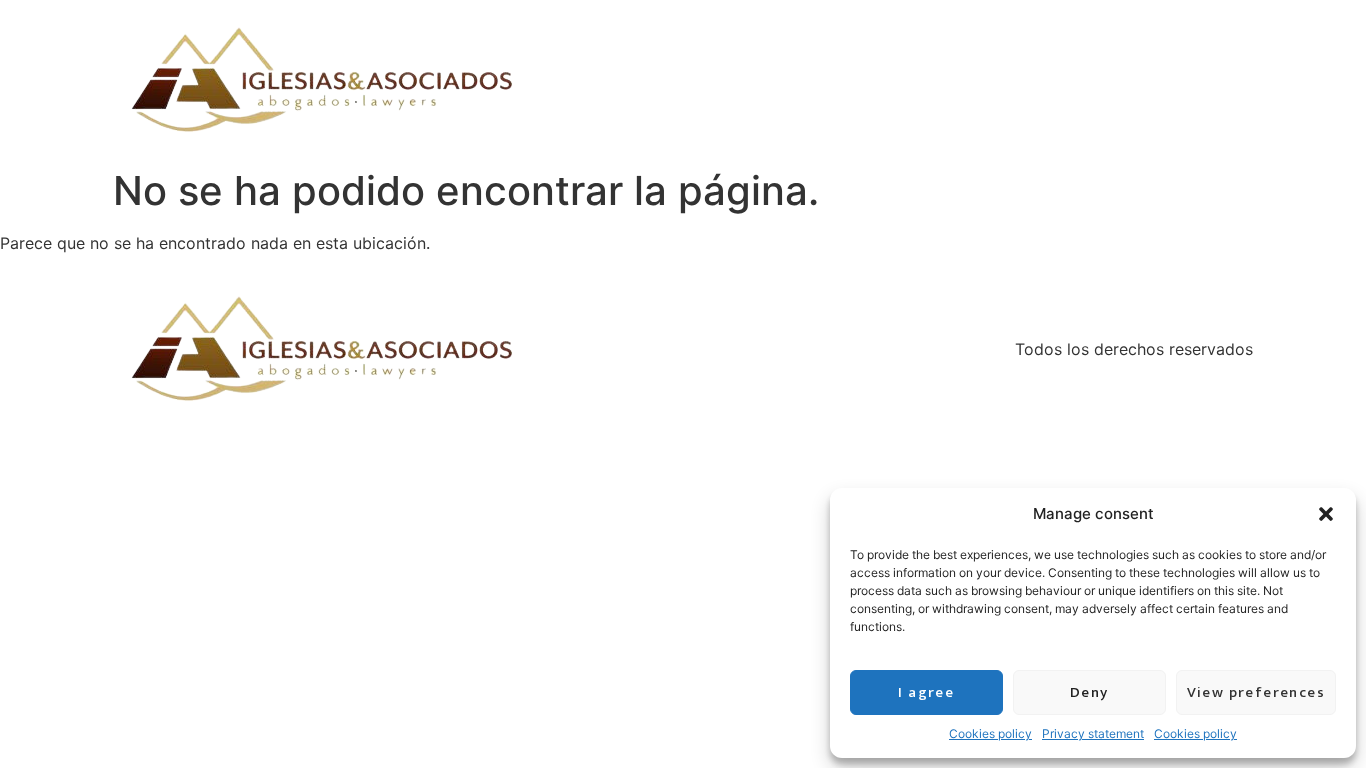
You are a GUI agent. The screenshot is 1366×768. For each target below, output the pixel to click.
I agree (926, 692)
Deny (1089, 692)
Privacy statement (1093, 733)
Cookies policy (990, 733)
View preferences (1256, 692)
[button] (1326, 514)
